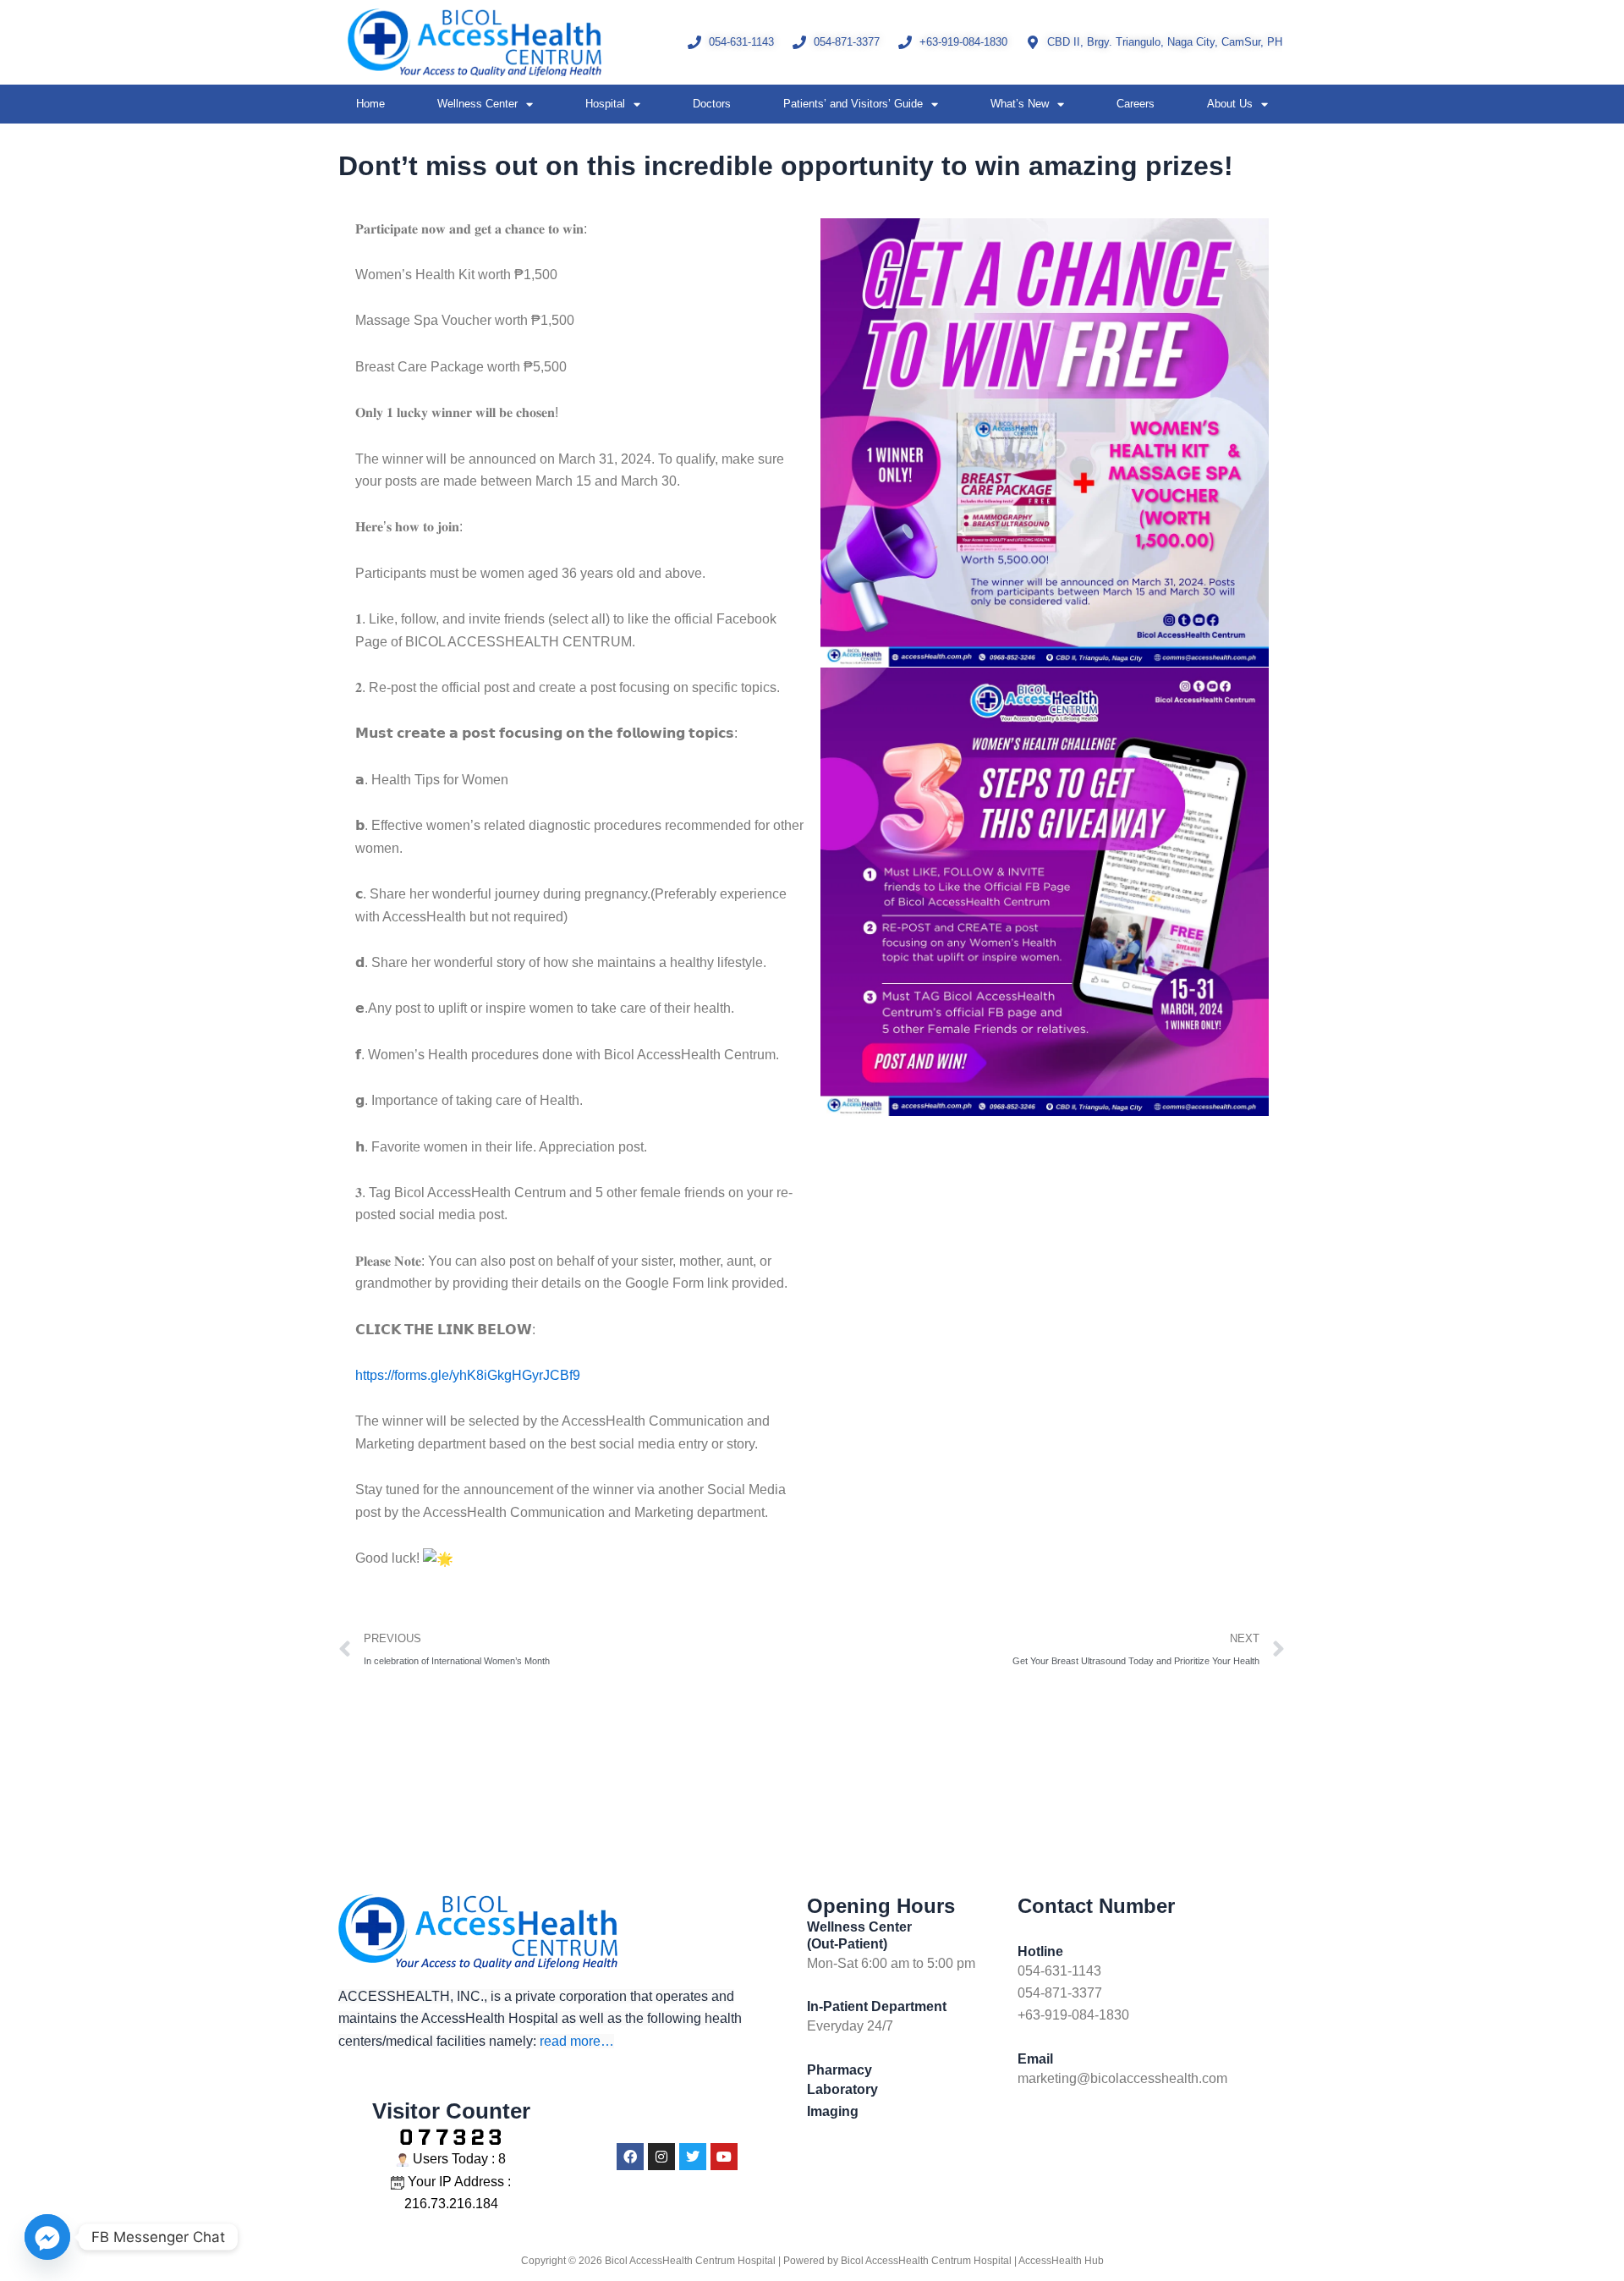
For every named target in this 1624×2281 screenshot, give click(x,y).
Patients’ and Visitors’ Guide (853, 104)
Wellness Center (477, 104)
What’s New (1020, 104)
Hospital (605, 104)
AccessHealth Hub (1061, 2261)
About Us (1230, 104)
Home (370, 104)
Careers (1136, 104)
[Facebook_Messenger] (47, 2237)
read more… (577, 2041)
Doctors (712, 104)
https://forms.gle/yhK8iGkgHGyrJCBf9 (468, 1375)
